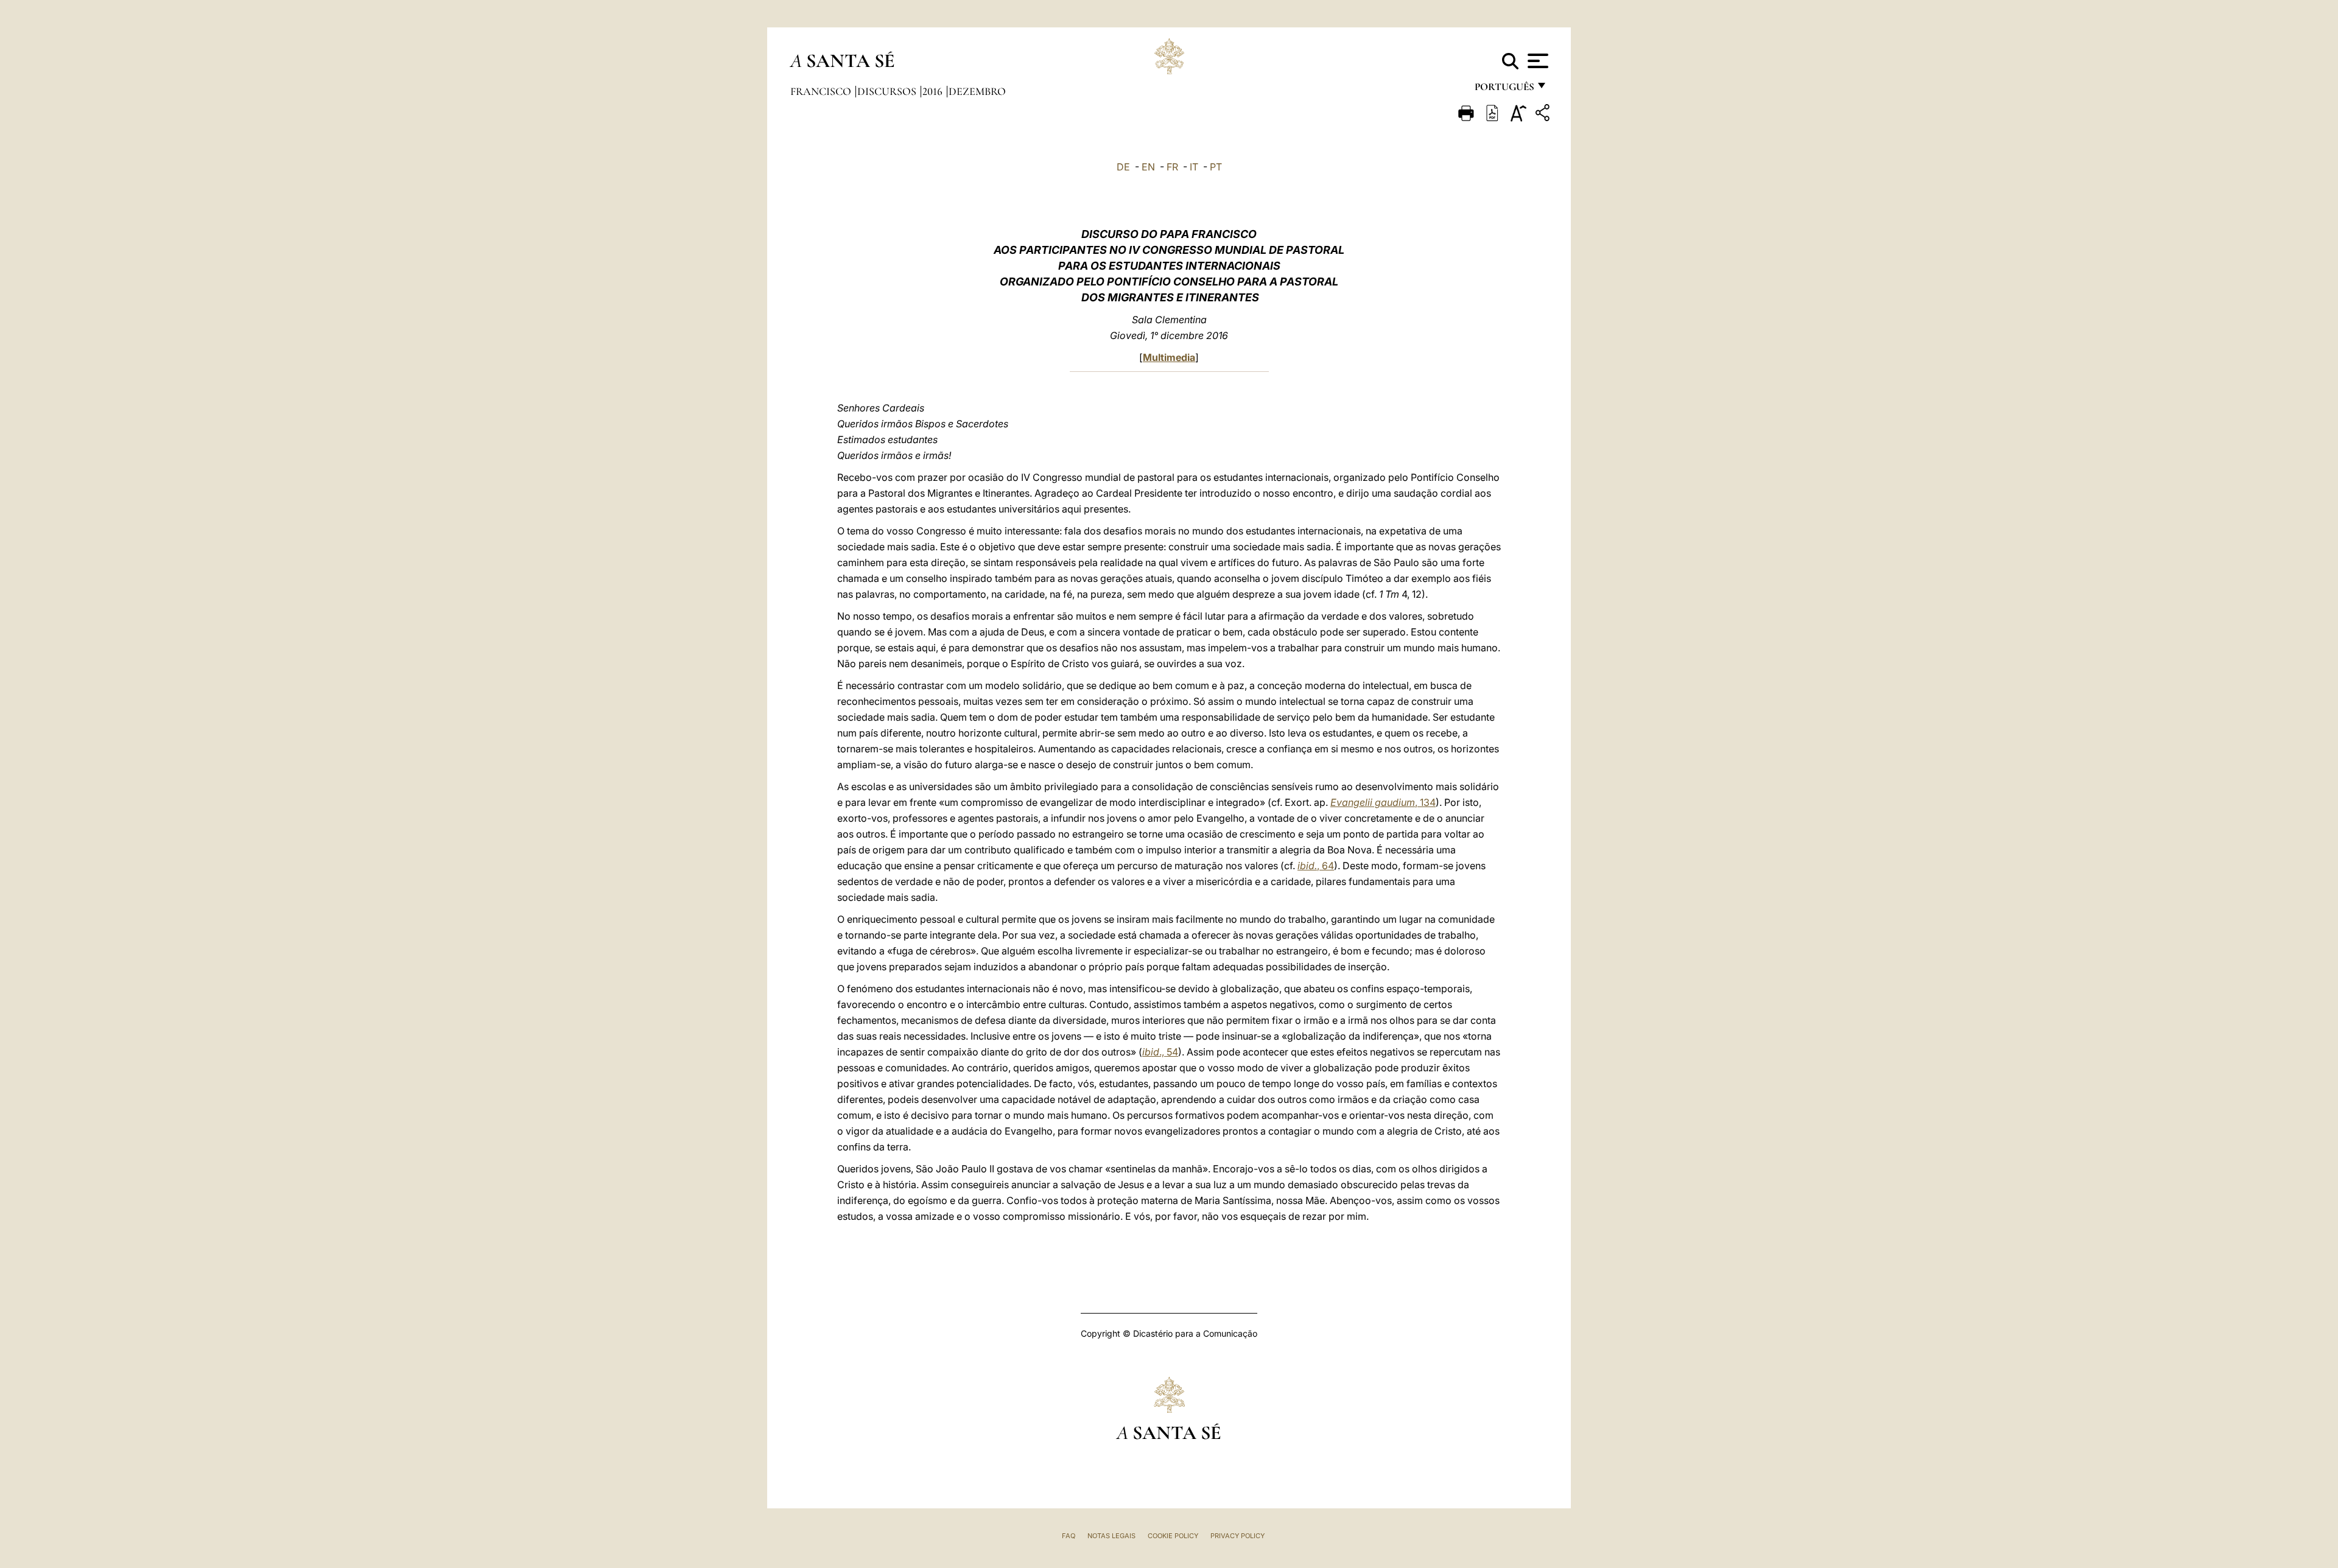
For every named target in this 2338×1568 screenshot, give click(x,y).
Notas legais (1111, 1536)
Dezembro (977, 91)
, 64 (1316, 866)
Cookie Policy (1173, 1536)
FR (1172, 167)
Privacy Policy (1237, 1536)
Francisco (822, 91)
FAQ (1069, 1536)
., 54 (1160, 1052)
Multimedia (1169, 357)
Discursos (888, 91)
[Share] (1544, 115)
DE (1123, 167)
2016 (934, 91)
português (1504, 90)
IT (1194, 167)
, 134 (1383, 802)
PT (1216, 167)
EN (1148, 167)
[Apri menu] (1536, 61)
